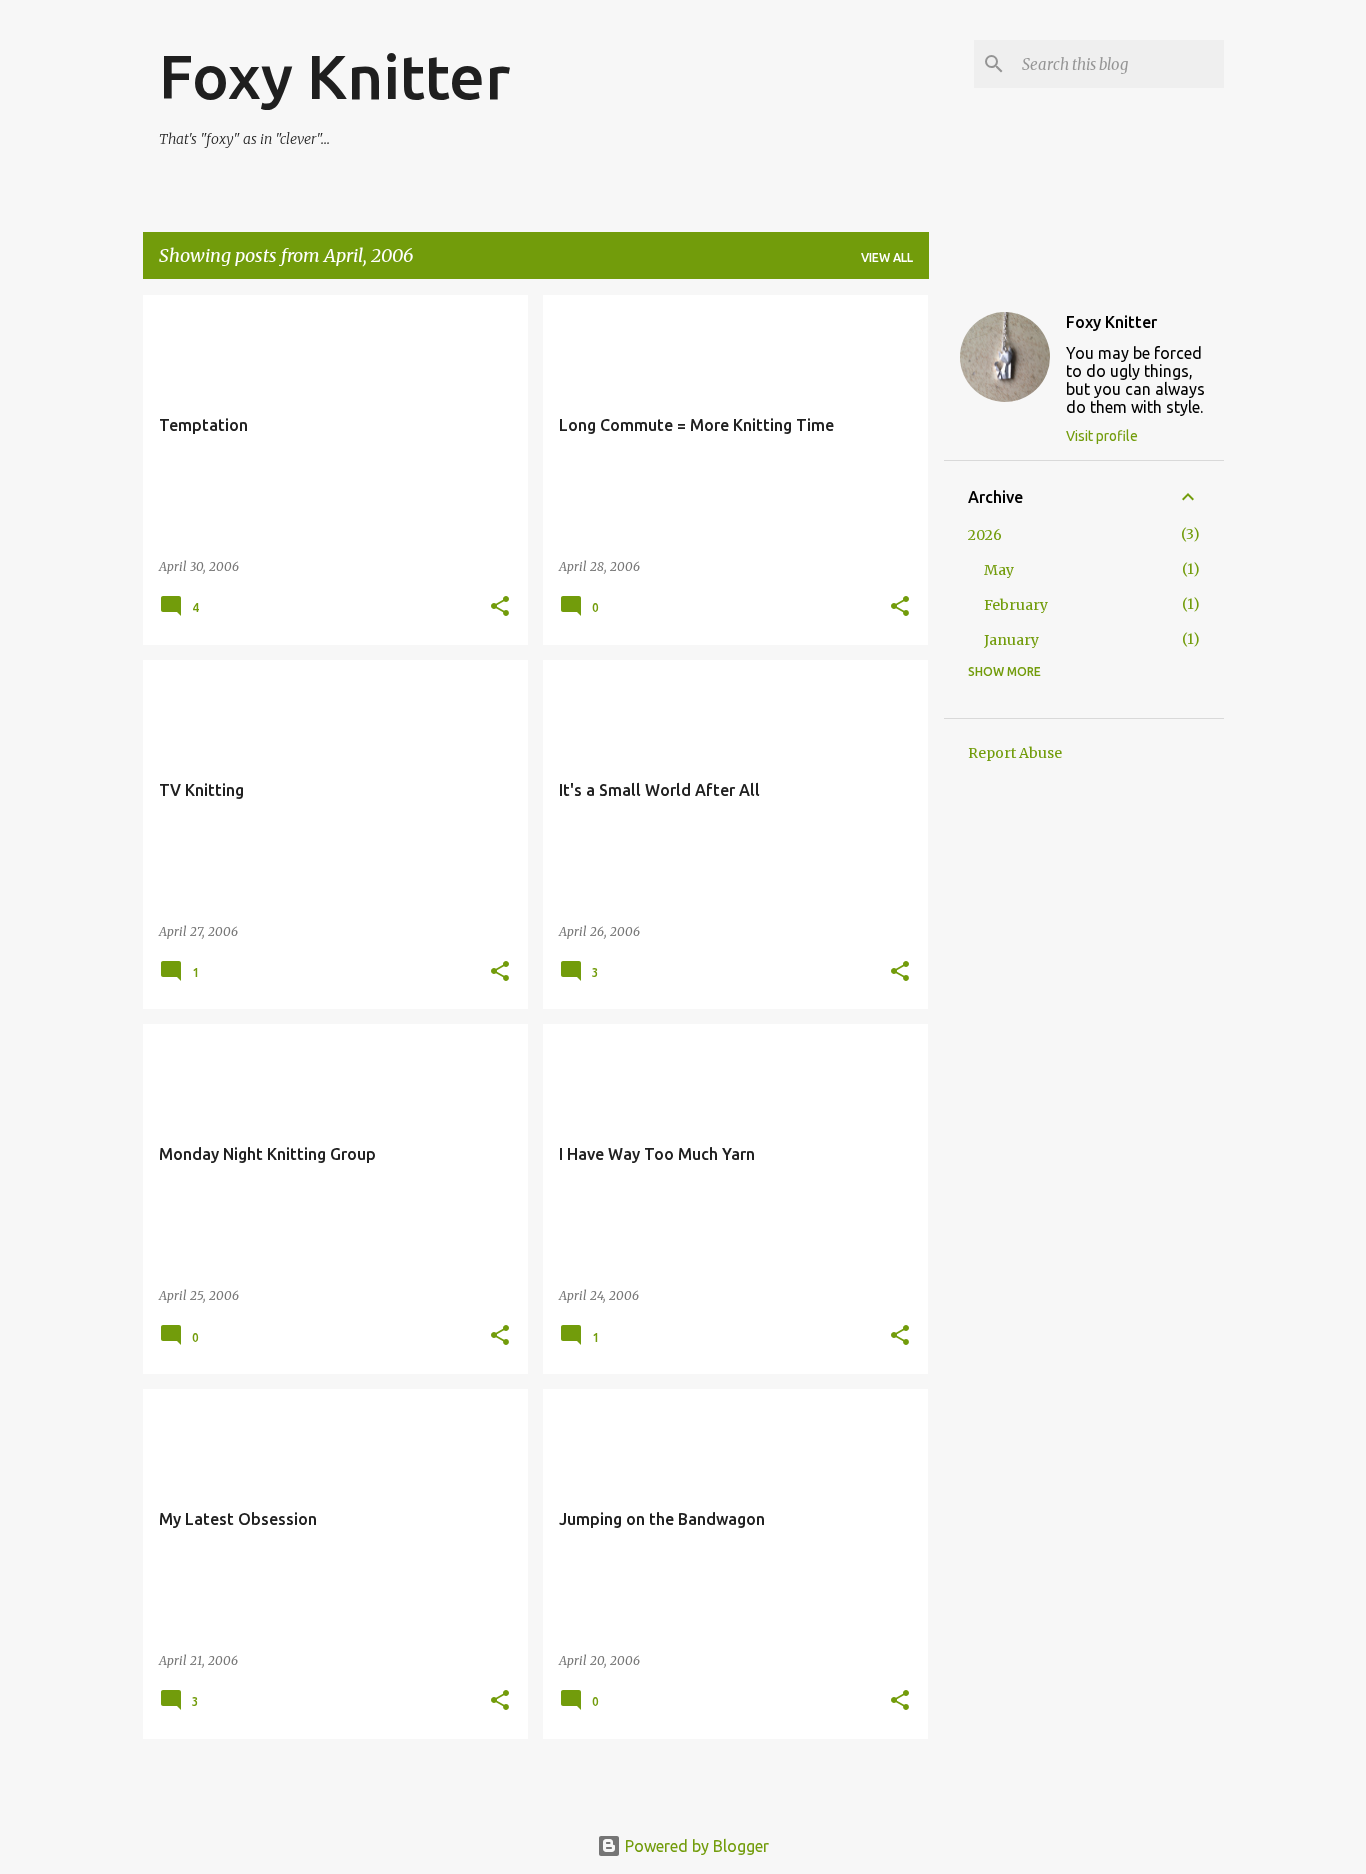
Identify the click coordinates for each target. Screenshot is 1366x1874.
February (1016, 605)
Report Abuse (1015, 753)
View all (887, 257)
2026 (985, 535)
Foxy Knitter (334, 76)
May (999, 570)
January (1011, 640)
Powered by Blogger (695, 1846)
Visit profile (1102, 436)
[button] (500, 607)
